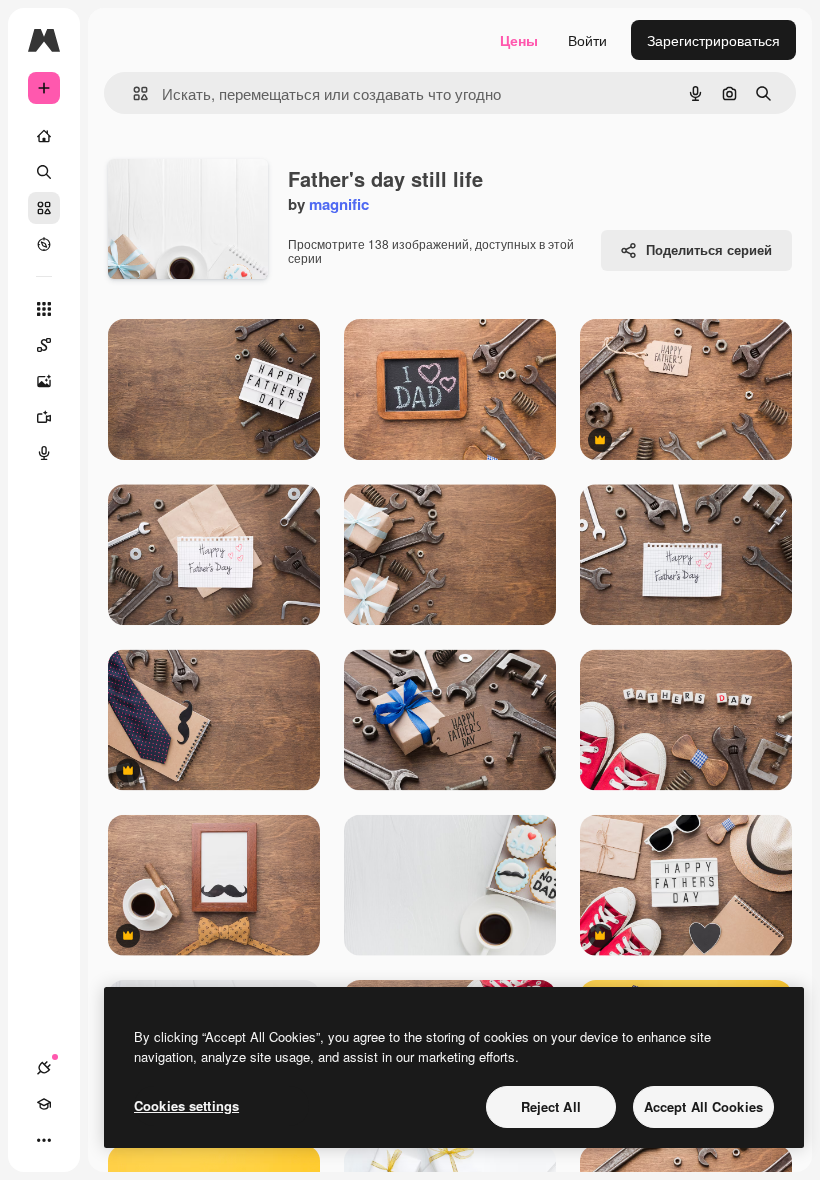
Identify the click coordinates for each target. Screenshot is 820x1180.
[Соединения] (44, 1068)
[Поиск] (44, 172)
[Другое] (44, 1140)
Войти (587, 40)
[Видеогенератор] (44, 417)
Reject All (551, 1106)
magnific (339, 204)
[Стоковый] (44, 208)
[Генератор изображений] (44, 381)
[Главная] (44, 136)
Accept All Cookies (703, 1106)
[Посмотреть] (44, 244)
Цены (519, 40)
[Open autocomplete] (132, 93)
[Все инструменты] (44, 309)
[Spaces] (44, 345)
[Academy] (44, 1104)
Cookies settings (186, 1105)
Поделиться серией (709, 249)
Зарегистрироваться (713, 40)
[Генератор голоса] (44, 453)
